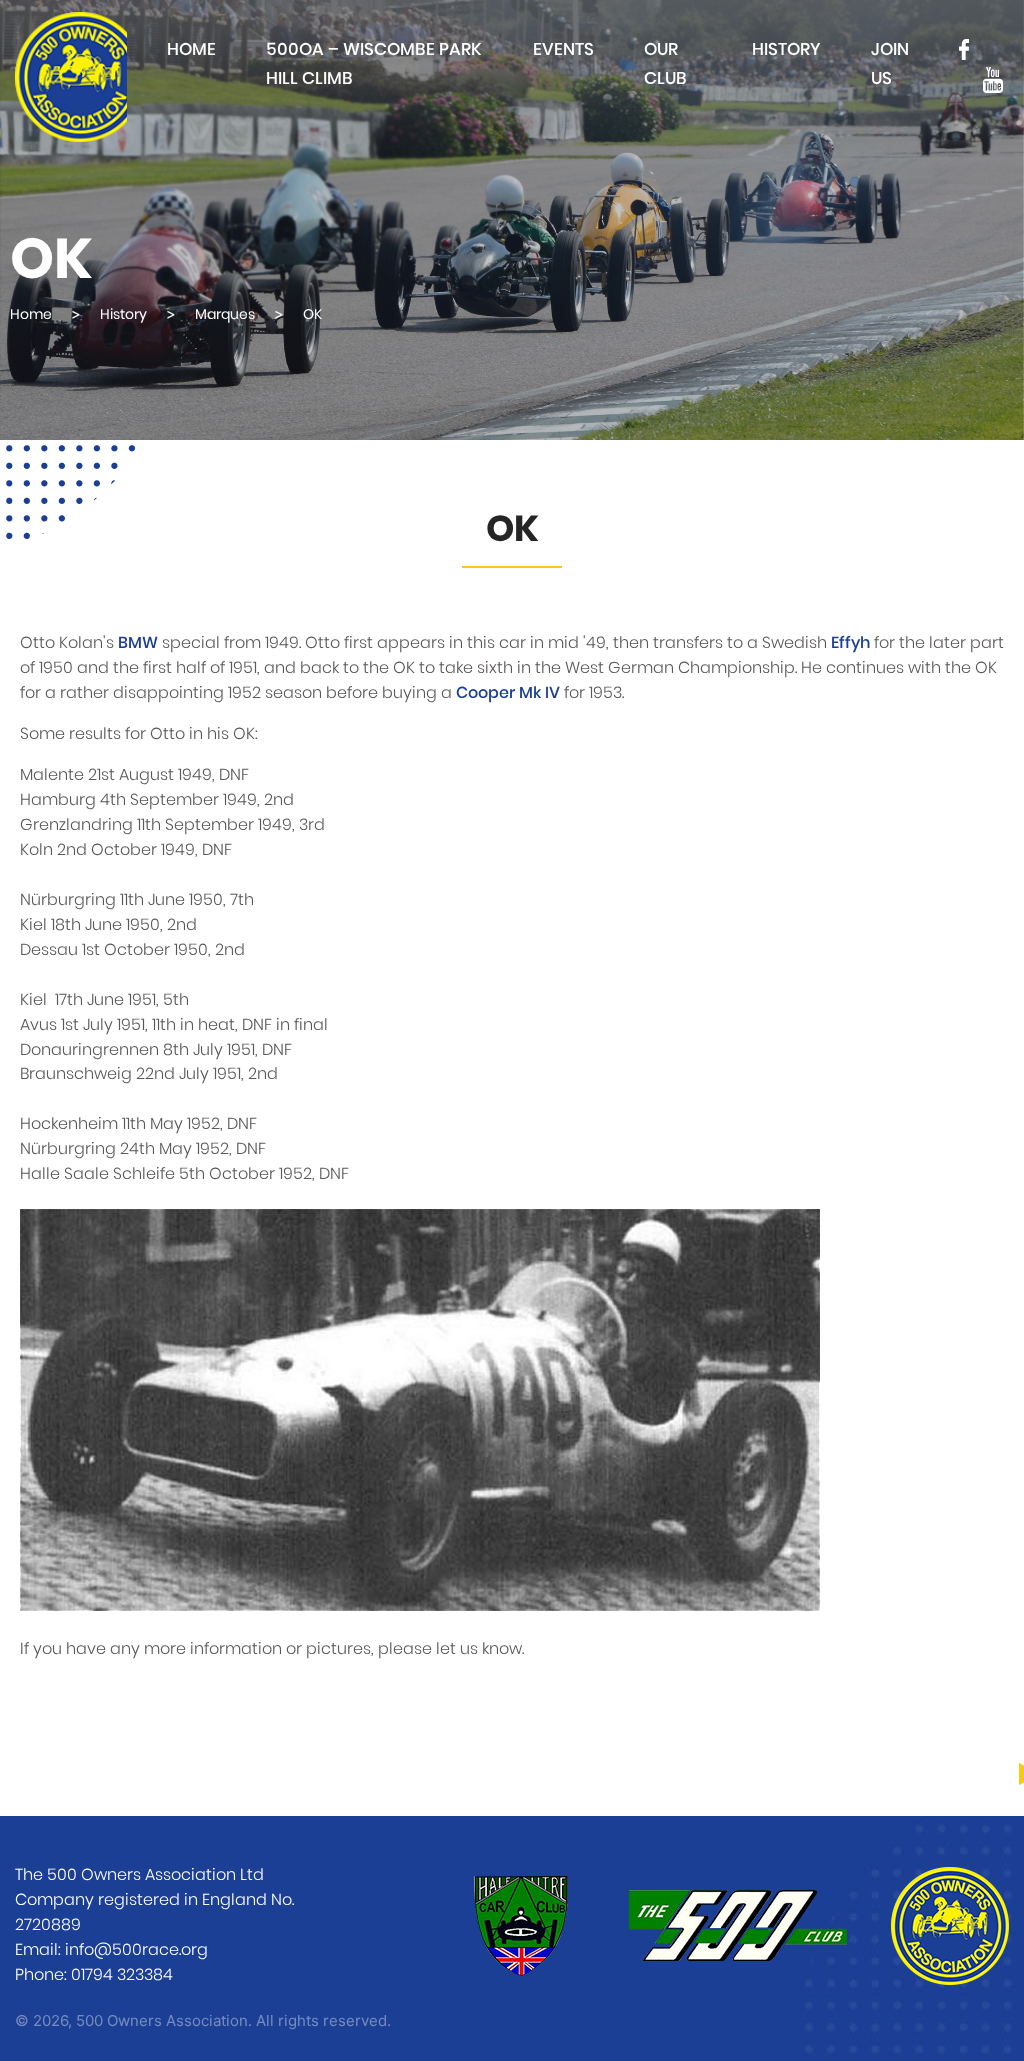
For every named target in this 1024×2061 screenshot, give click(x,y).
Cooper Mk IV (508, 693)
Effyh (850, 643)
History (786, 49)
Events (563, 49)
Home (191, 49)
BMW (138, 643)
